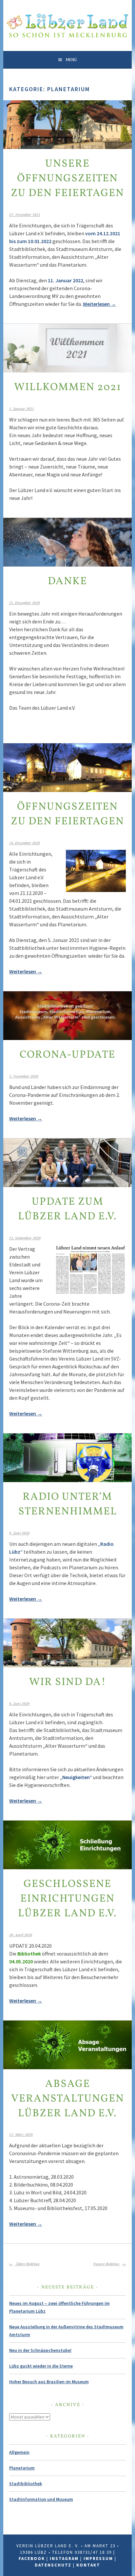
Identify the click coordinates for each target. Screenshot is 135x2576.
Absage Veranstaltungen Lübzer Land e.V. (68, 2099)
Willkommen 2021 (68, 388)
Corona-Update (67, 1055)
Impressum (98, 2559)
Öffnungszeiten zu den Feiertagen (67, 814)
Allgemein (19, 2452)
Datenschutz (53, 2565)
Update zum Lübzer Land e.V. (67, 1209)
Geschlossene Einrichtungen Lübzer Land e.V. (67, 1899)
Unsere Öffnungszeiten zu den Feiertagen (67, 179)
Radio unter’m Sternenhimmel (68, 1504)
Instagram (64, 2559)
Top (129, 2570)
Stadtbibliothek (26, 2484)
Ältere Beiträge (27, 2264)
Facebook (32, 2559)
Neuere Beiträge (107, 2264)
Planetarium (22, 2468)
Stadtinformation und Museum (41, 2499)
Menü (71, 59)
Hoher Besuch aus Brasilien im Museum (49, 2382)
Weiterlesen (99, 304)
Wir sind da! (68, 1682)
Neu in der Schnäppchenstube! (40, 2350)
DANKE (67, 582)
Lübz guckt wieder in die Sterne (41, 2366)
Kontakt (88, 2565)
